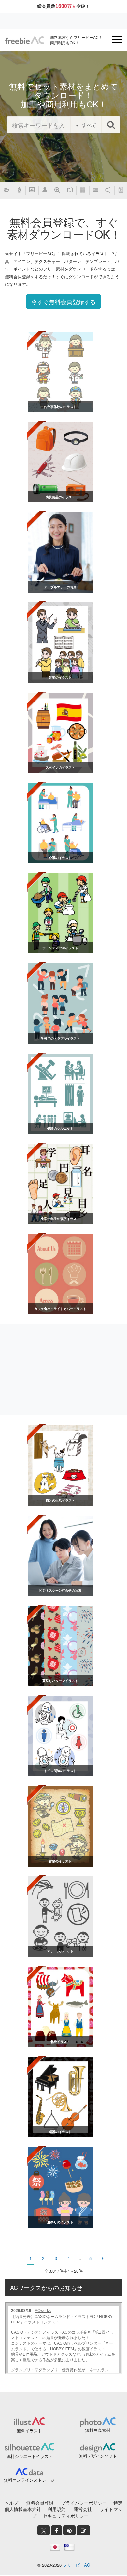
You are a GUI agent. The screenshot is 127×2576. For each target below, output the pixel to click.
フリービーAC (76, 2565)
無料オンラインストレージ (29, 2480)
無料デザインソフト (98, 2456)
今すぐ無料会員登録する (63, 301)
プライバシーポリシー (84, 2503)
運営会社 (83, 2509)
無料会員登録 (40, 2503)
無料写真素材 (98, 2430)
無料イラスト (29, 2431)
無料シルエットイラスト (29, 2456)
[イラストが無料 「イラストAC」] (24, 40)
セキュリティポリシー (66, 2516)
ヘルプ (11, 2503)
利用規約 (57, 2509)
